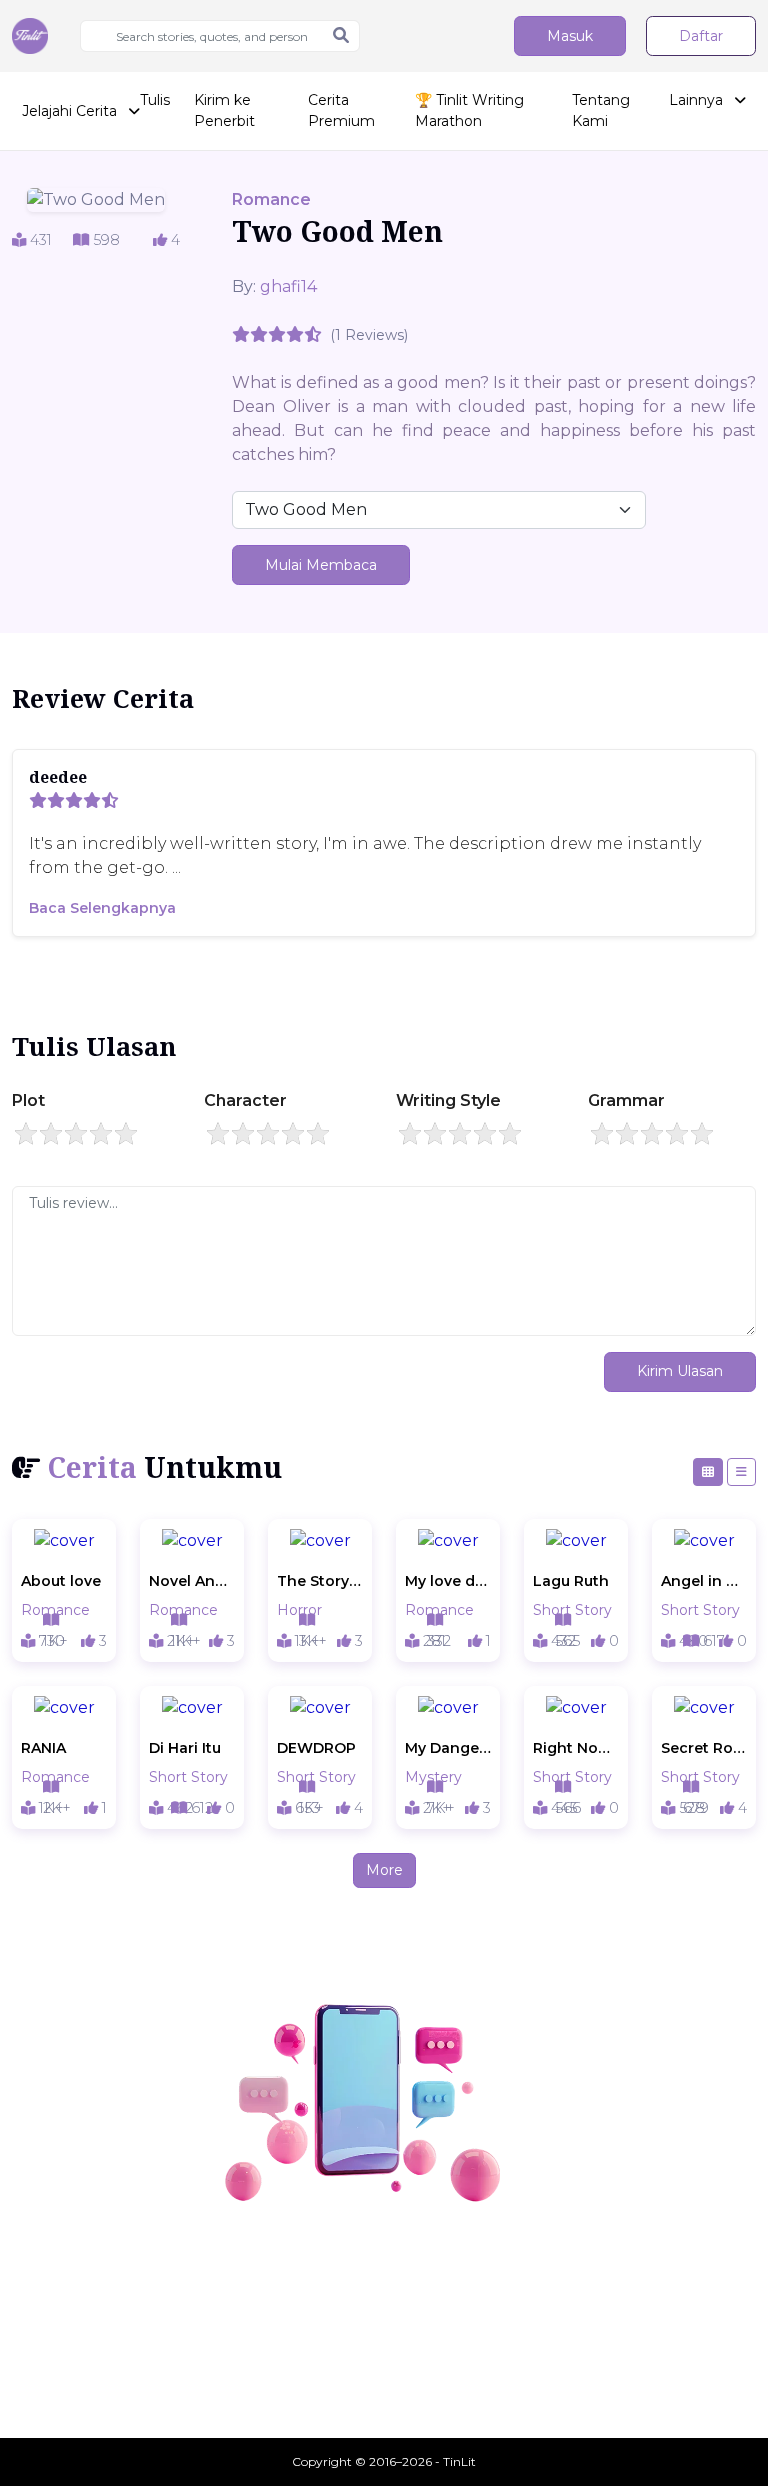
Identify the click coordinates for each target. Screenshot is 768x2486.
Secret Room (704, 1748)
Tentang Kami (601, 110)
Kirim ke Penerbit (224, 110)
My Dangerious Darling (448, 1748)
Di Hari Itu (185, 1748)
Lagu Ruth (571, 1581)
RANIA (43, 1748)
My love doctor (448, 1581)
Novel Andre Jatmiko (192, 1581)
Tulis (155, 100)
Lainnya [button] (698, 100)
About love (61, 1581)
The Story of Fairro (320, 1581)
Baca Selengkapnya (102, 908)
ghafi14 (288, 286)
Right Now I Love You (576, 1748)
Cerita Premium (341, 110)
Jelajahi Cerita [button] (71, 111)
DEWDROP (316, 1748)
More (384, 1870)
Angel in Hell (704, 1581)
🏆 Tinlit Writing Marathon (469, 110)
